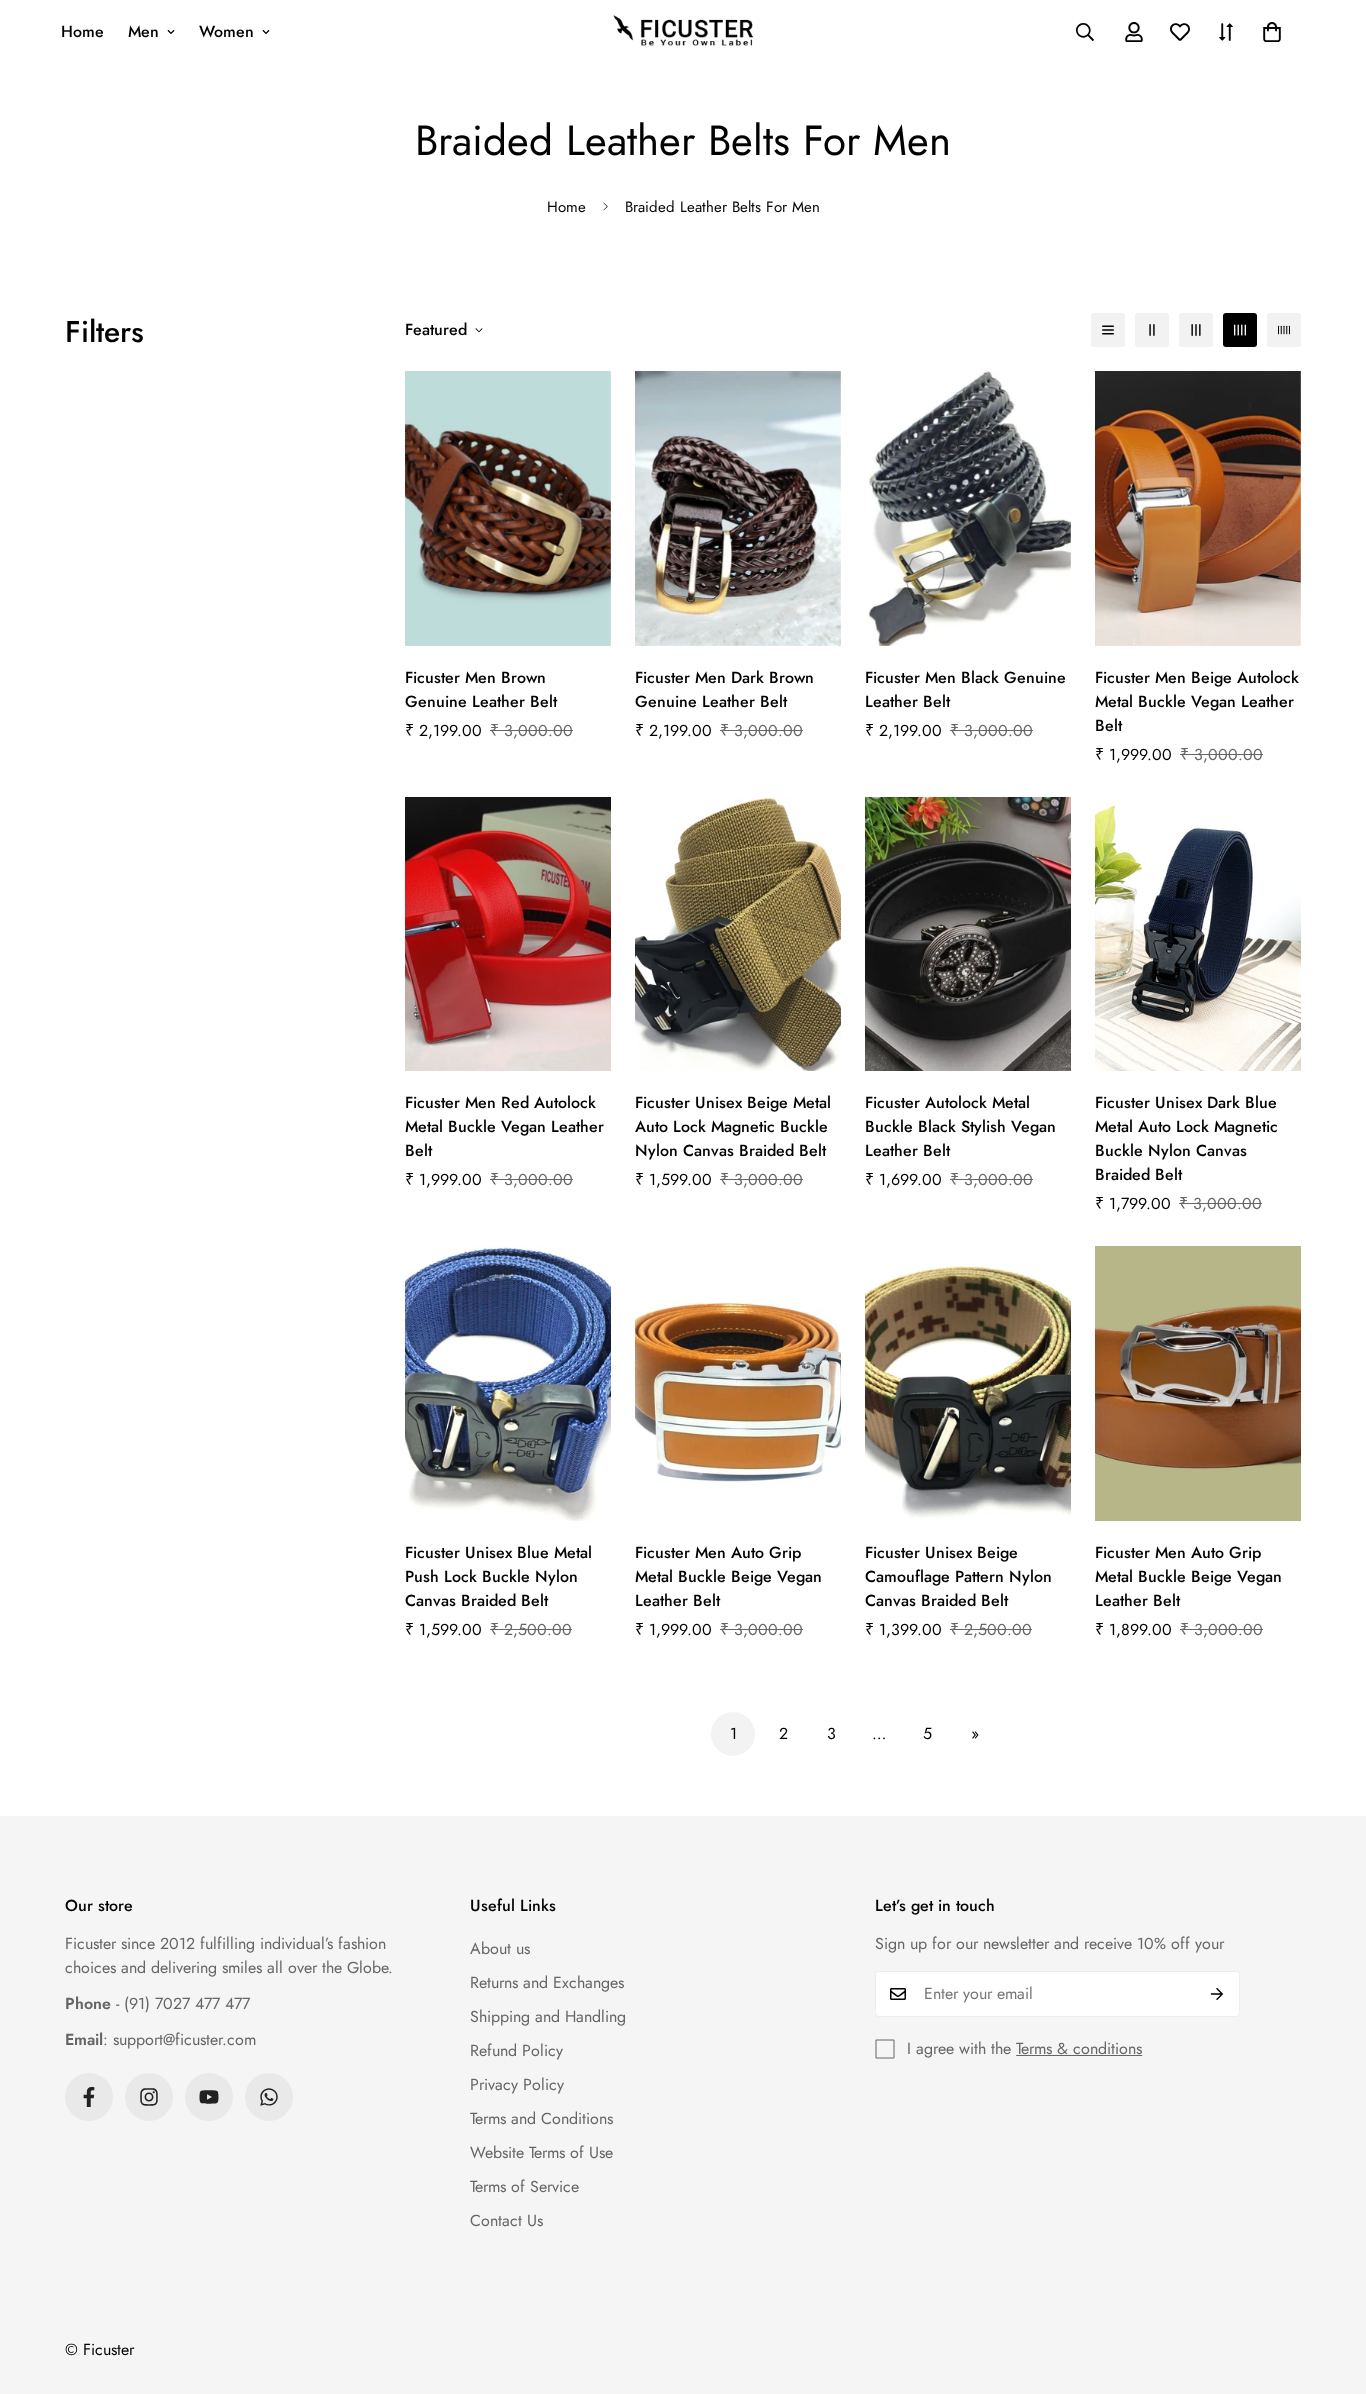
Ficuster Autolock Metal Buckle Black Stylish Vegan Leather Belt (960, 1126)
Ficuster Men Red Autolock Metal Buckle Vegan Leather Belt (504, 1126)
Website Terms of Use (541, 2152)
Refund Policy (516, 2050)
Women (226, 31)
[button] (1272, 32)
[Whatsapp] (269, 2097)
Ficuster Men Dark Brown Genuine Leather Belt (724, 689)
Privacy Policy (517, 2084)
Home (82, 31)
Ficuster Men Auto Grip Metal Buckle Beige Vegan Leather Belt (728, 1576)
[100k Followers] (149, 2097)
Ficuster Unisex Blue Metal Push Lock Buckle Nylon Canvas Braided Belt (498, 1576)
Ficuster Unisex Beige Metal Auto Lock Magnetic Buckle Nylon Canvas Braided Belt (733, 1126)
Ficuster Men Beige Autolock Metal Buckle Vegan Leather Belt (1197, 701)
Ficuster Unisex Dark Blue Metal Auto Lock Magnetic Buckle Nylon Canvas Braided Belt (1186, 1138)
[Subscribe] (1217, 1994)
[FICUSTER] (682, 32)
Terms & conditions (1079, 2048)
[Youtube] (209, 2097)
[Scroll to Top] (1327, 2285)
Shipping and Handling (548, 2016)
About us (500, 1948)
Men (143, 31)
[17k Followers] (89, 2097)
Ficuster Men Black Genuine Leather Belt (965, 689)
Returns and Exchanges (547, 1982)
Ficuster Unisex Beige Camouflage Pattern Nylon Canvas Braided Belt (958, 1576)
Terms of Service (524, 2186)
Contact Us (506, 2220)
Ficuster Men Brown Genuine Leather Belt (481, 689)
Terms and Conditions (541, 2118)
